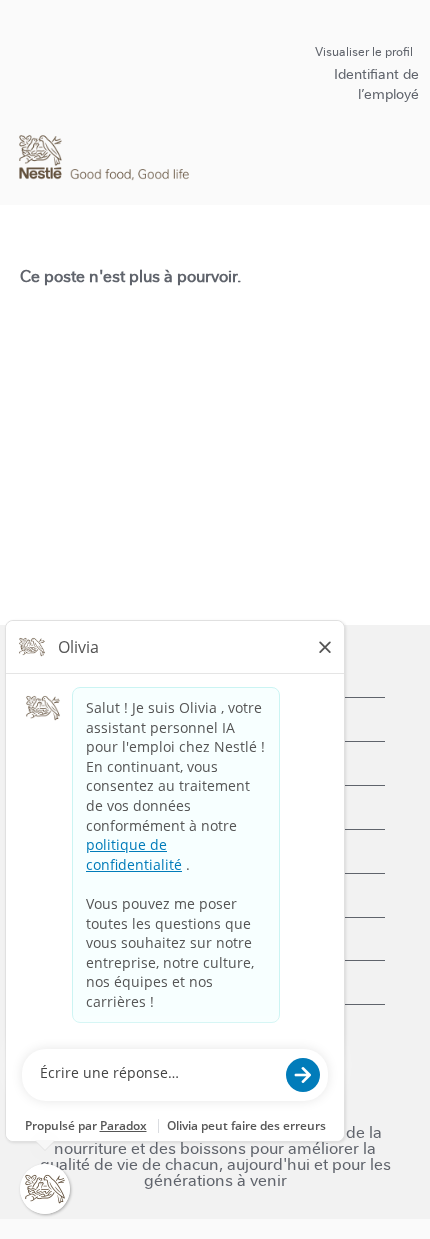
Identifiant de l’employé (376, 84)
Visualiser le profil (364, 52)
